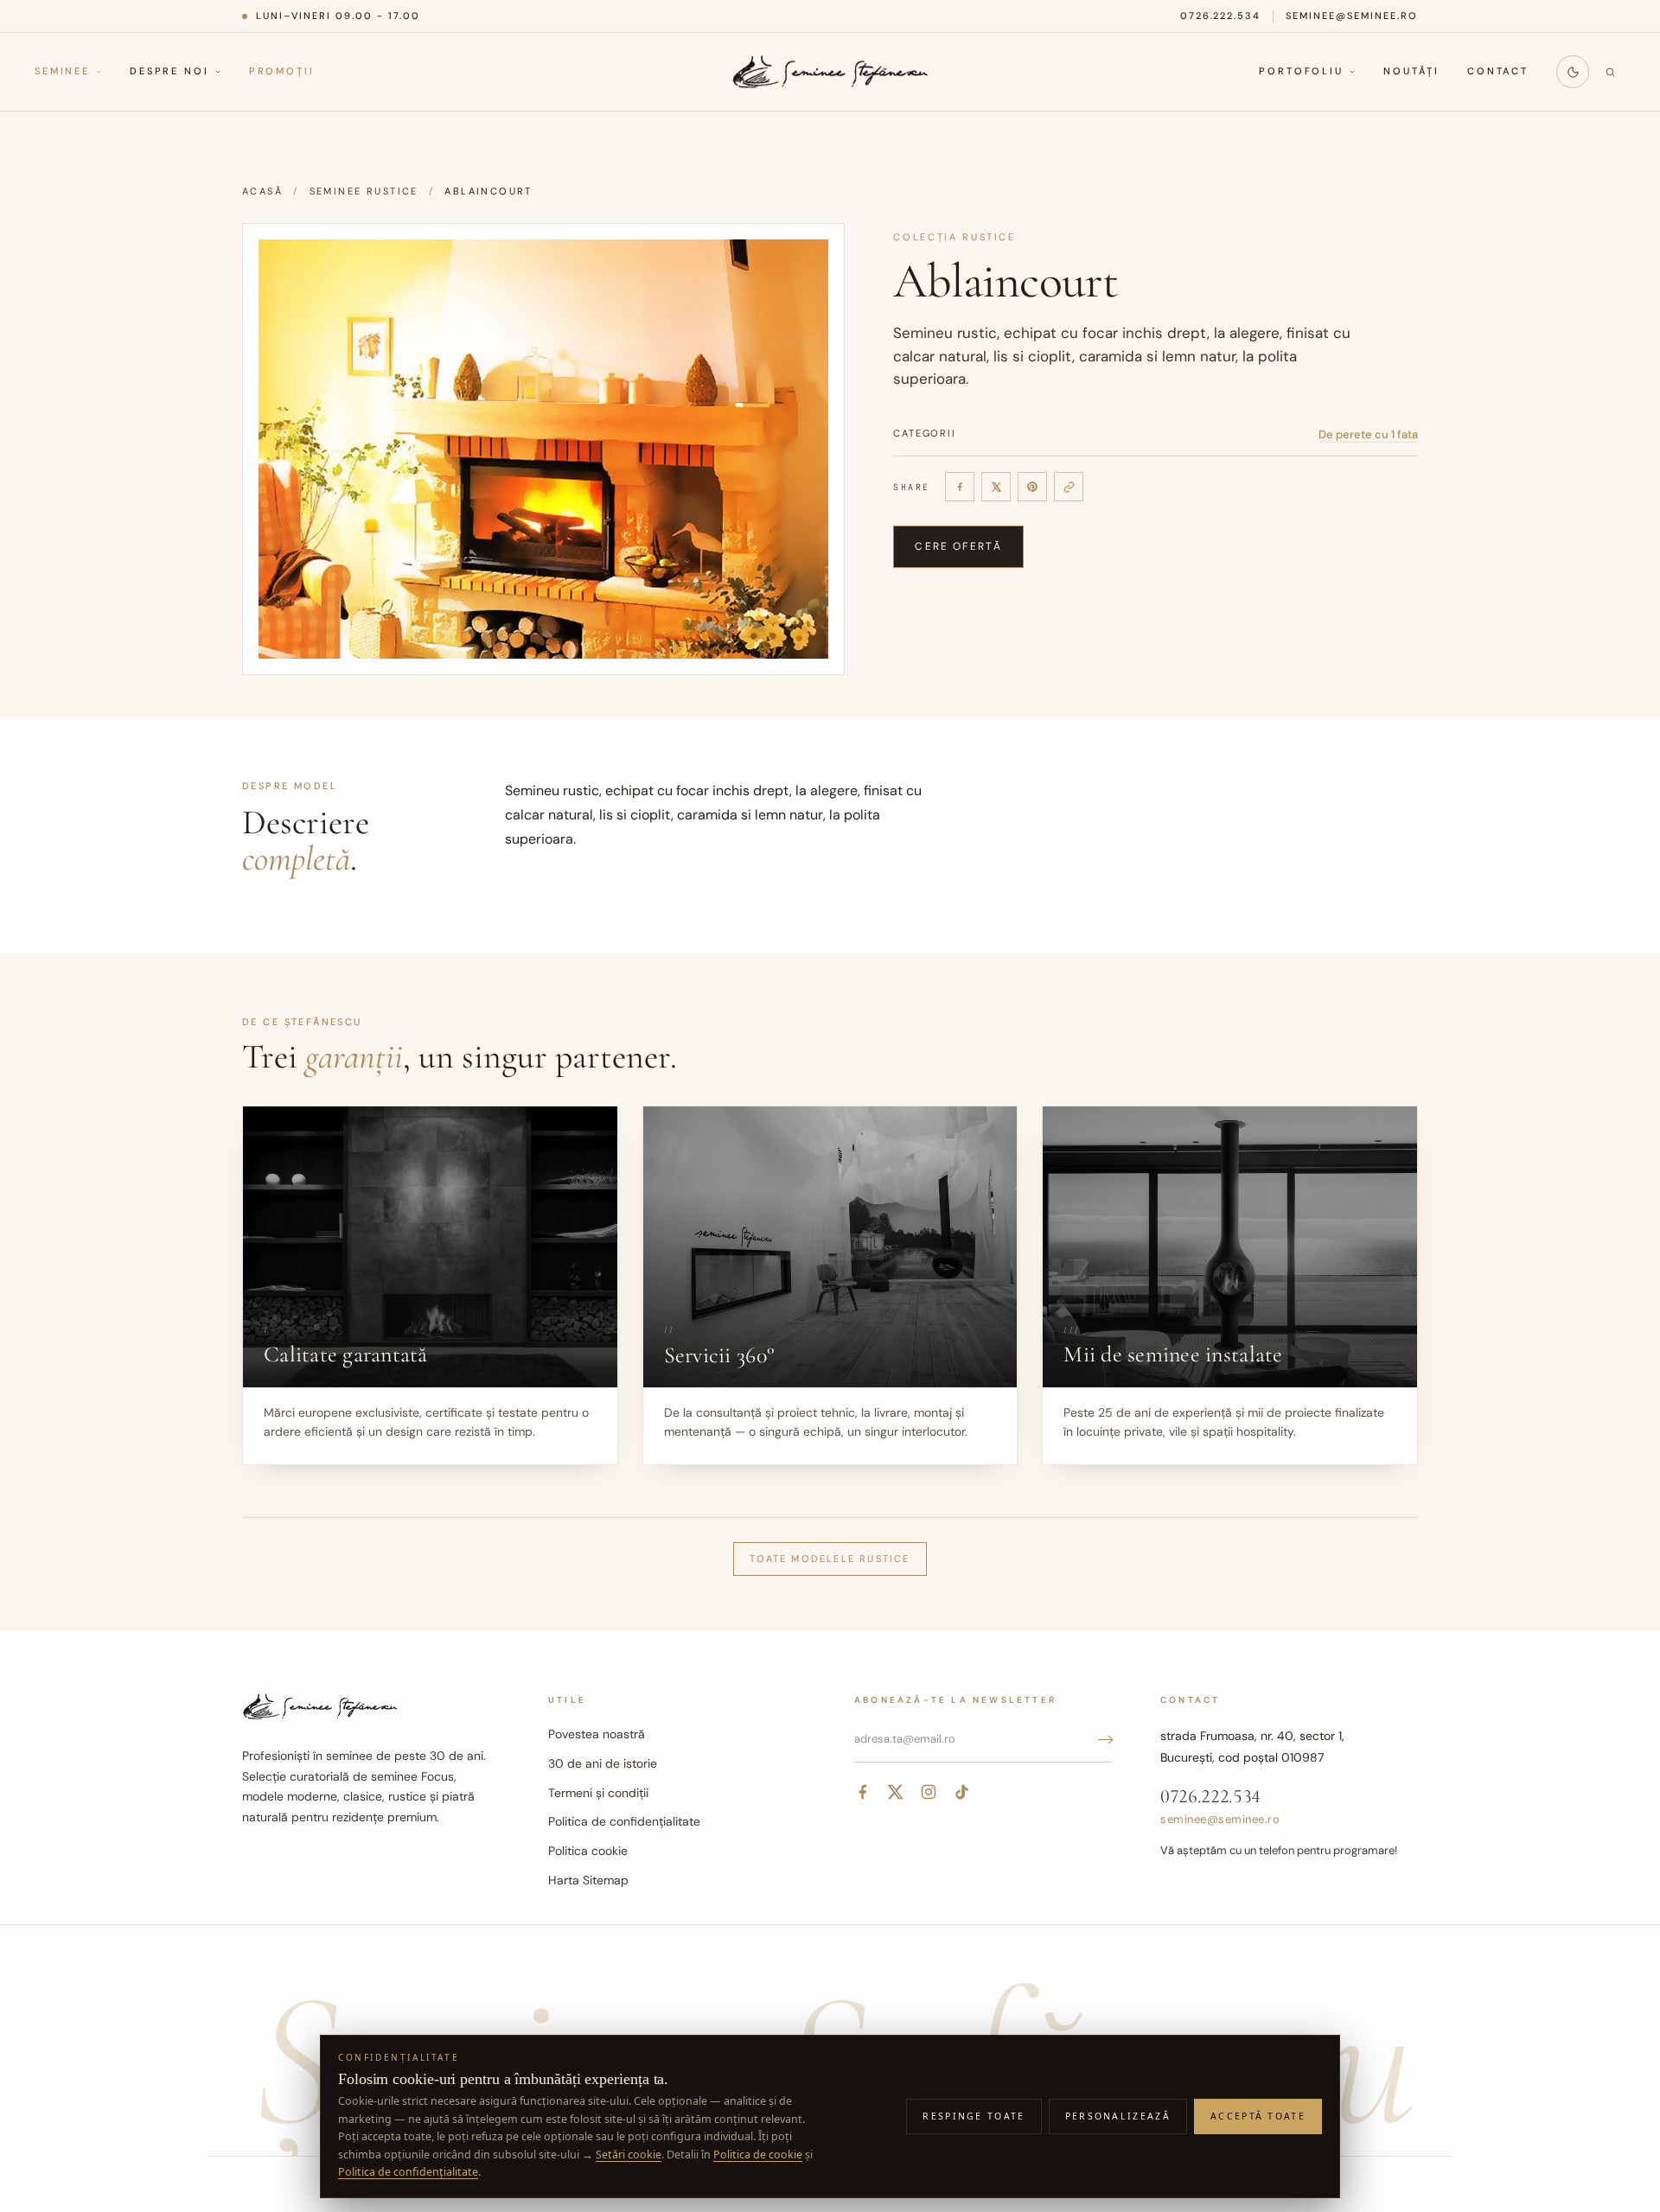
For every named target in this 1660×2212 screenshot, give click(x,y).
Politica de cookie (758, 2155)
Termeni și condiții (598, 1793)
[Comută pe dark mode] (1573, 72)
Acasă (262, 191)
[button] (543, 449)
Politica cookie (588, 1851)
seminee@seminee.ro (1352, 16)
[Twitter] (896, 1792)
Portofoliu (1301, 72)
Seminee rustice (364, 191)
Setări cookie (629, 2155)
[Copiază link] (1069, 487)
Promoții (282, 72)
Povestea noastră (597, 1734)
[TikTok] (961, 1792)
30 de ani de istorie (603, 1763)
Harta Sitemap (588, 1880)
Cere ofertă (958, 546)
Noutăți (1411, 72)
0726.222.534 (1221, 16)
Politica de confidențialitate (624, 1821)
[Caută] (1610, 72)
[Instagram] (929, 1792)
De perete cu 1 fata (1368, 434)
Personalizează (1118, 2116)
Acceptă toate (1258, 2116)
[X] (996, 487)
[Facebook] (960, 487)
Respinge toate (974, 2116)
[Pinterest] (1032, 487)
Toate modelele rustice (830, 1559)
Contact (1498, 72)
